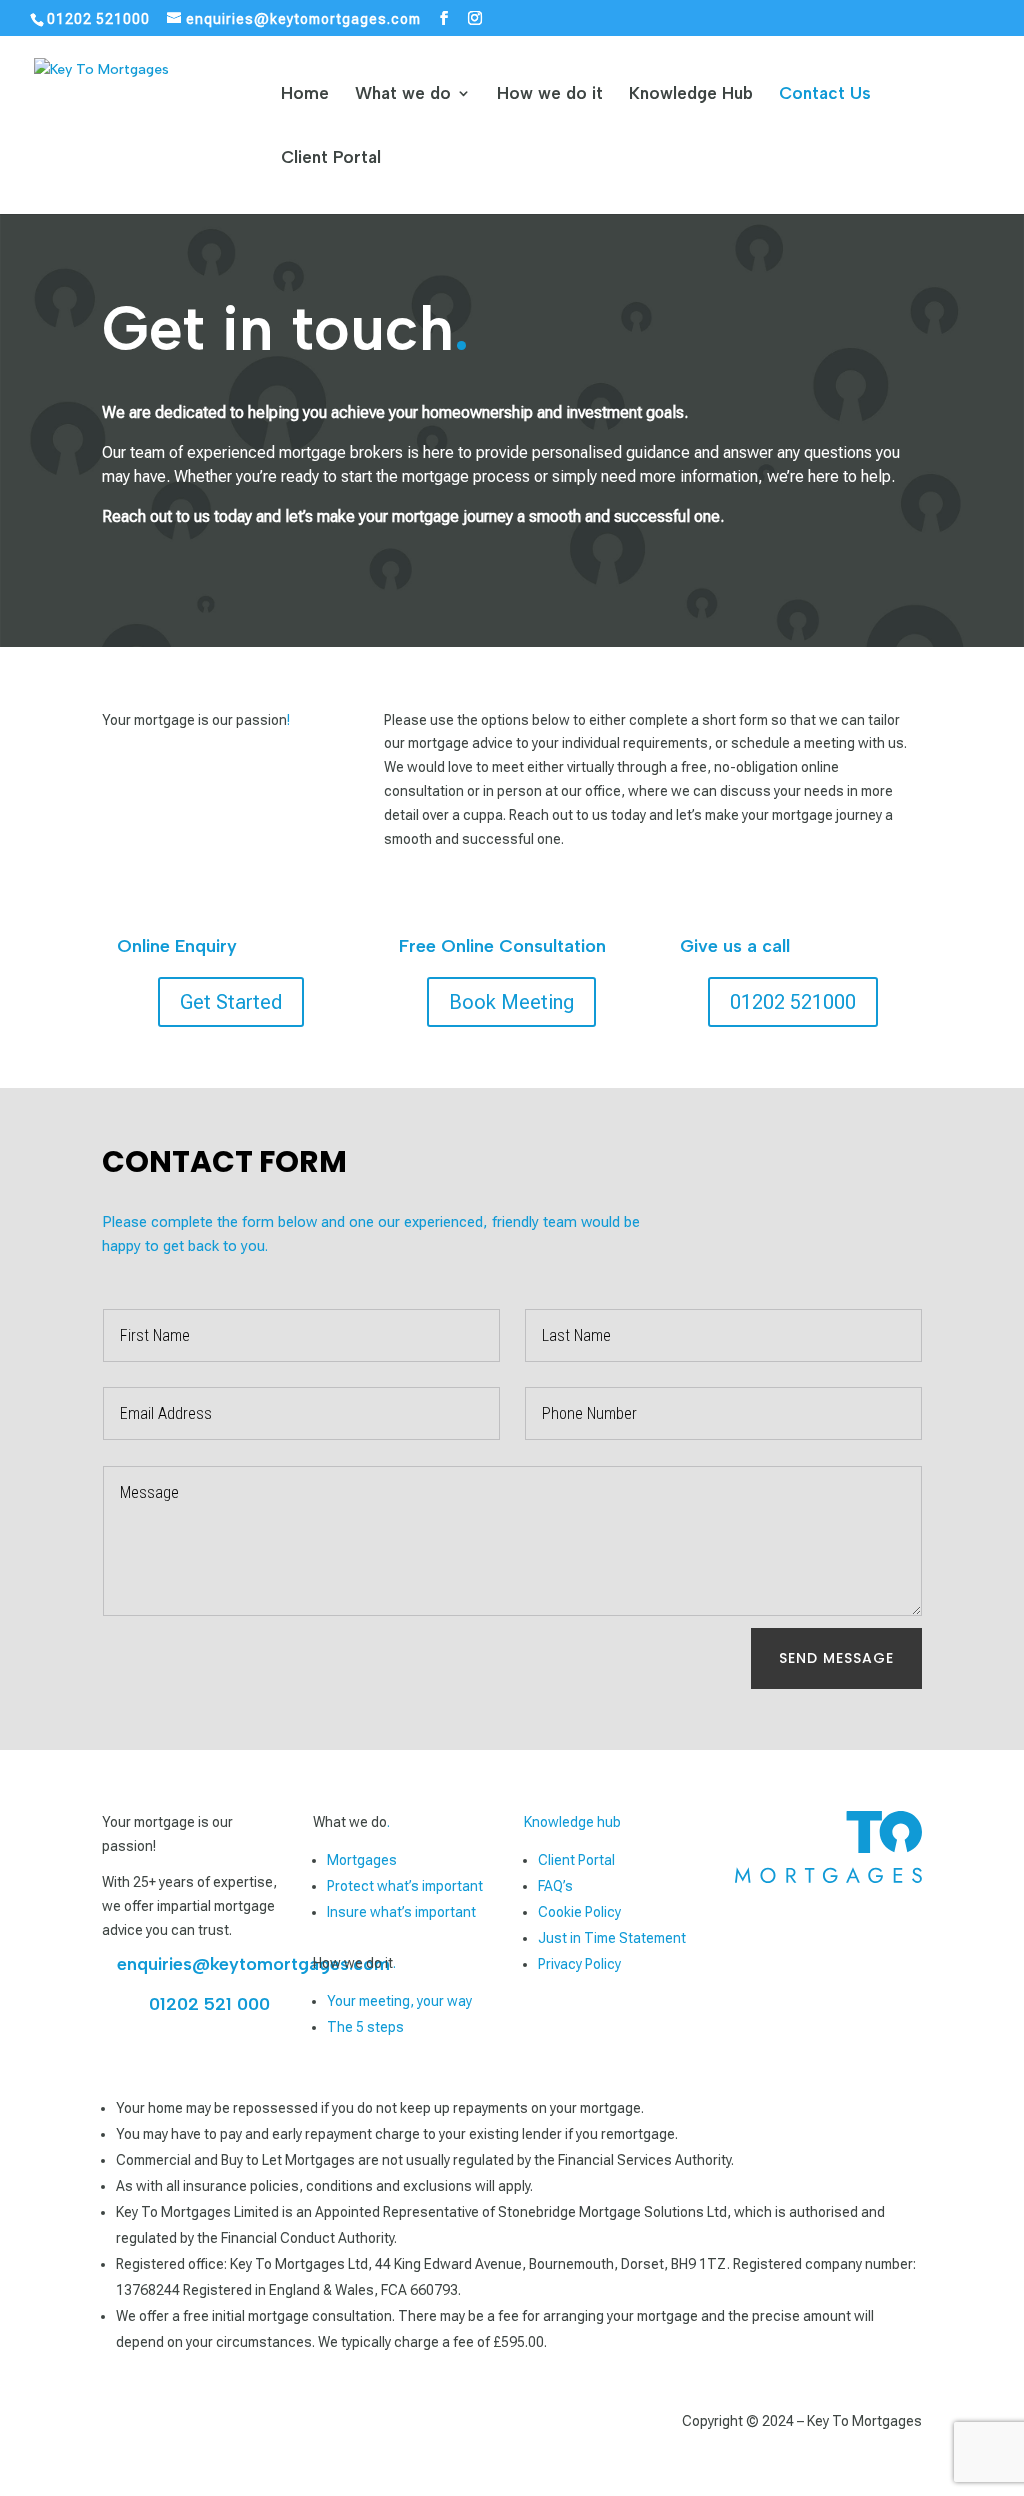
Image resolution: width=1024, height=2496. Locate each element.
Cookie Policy (579, 1912)
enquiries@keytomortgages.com (253, 1964)
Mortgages (362, 1860)
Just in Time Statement (612, 1938)
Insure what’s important (401, 1912)
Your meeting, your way (399, 2001)
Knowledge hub (572, 1822)
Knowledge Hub (691, 94)
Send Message (836, 1658)
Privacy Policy (579, 1964)
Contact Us (825, 94)
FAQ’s (555, 1886)
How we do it (550, 94)
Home (305, 94)
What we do (403, 94)
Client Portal (331, 158)
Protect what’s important (405, 1886)
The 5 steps (365, 2027)
